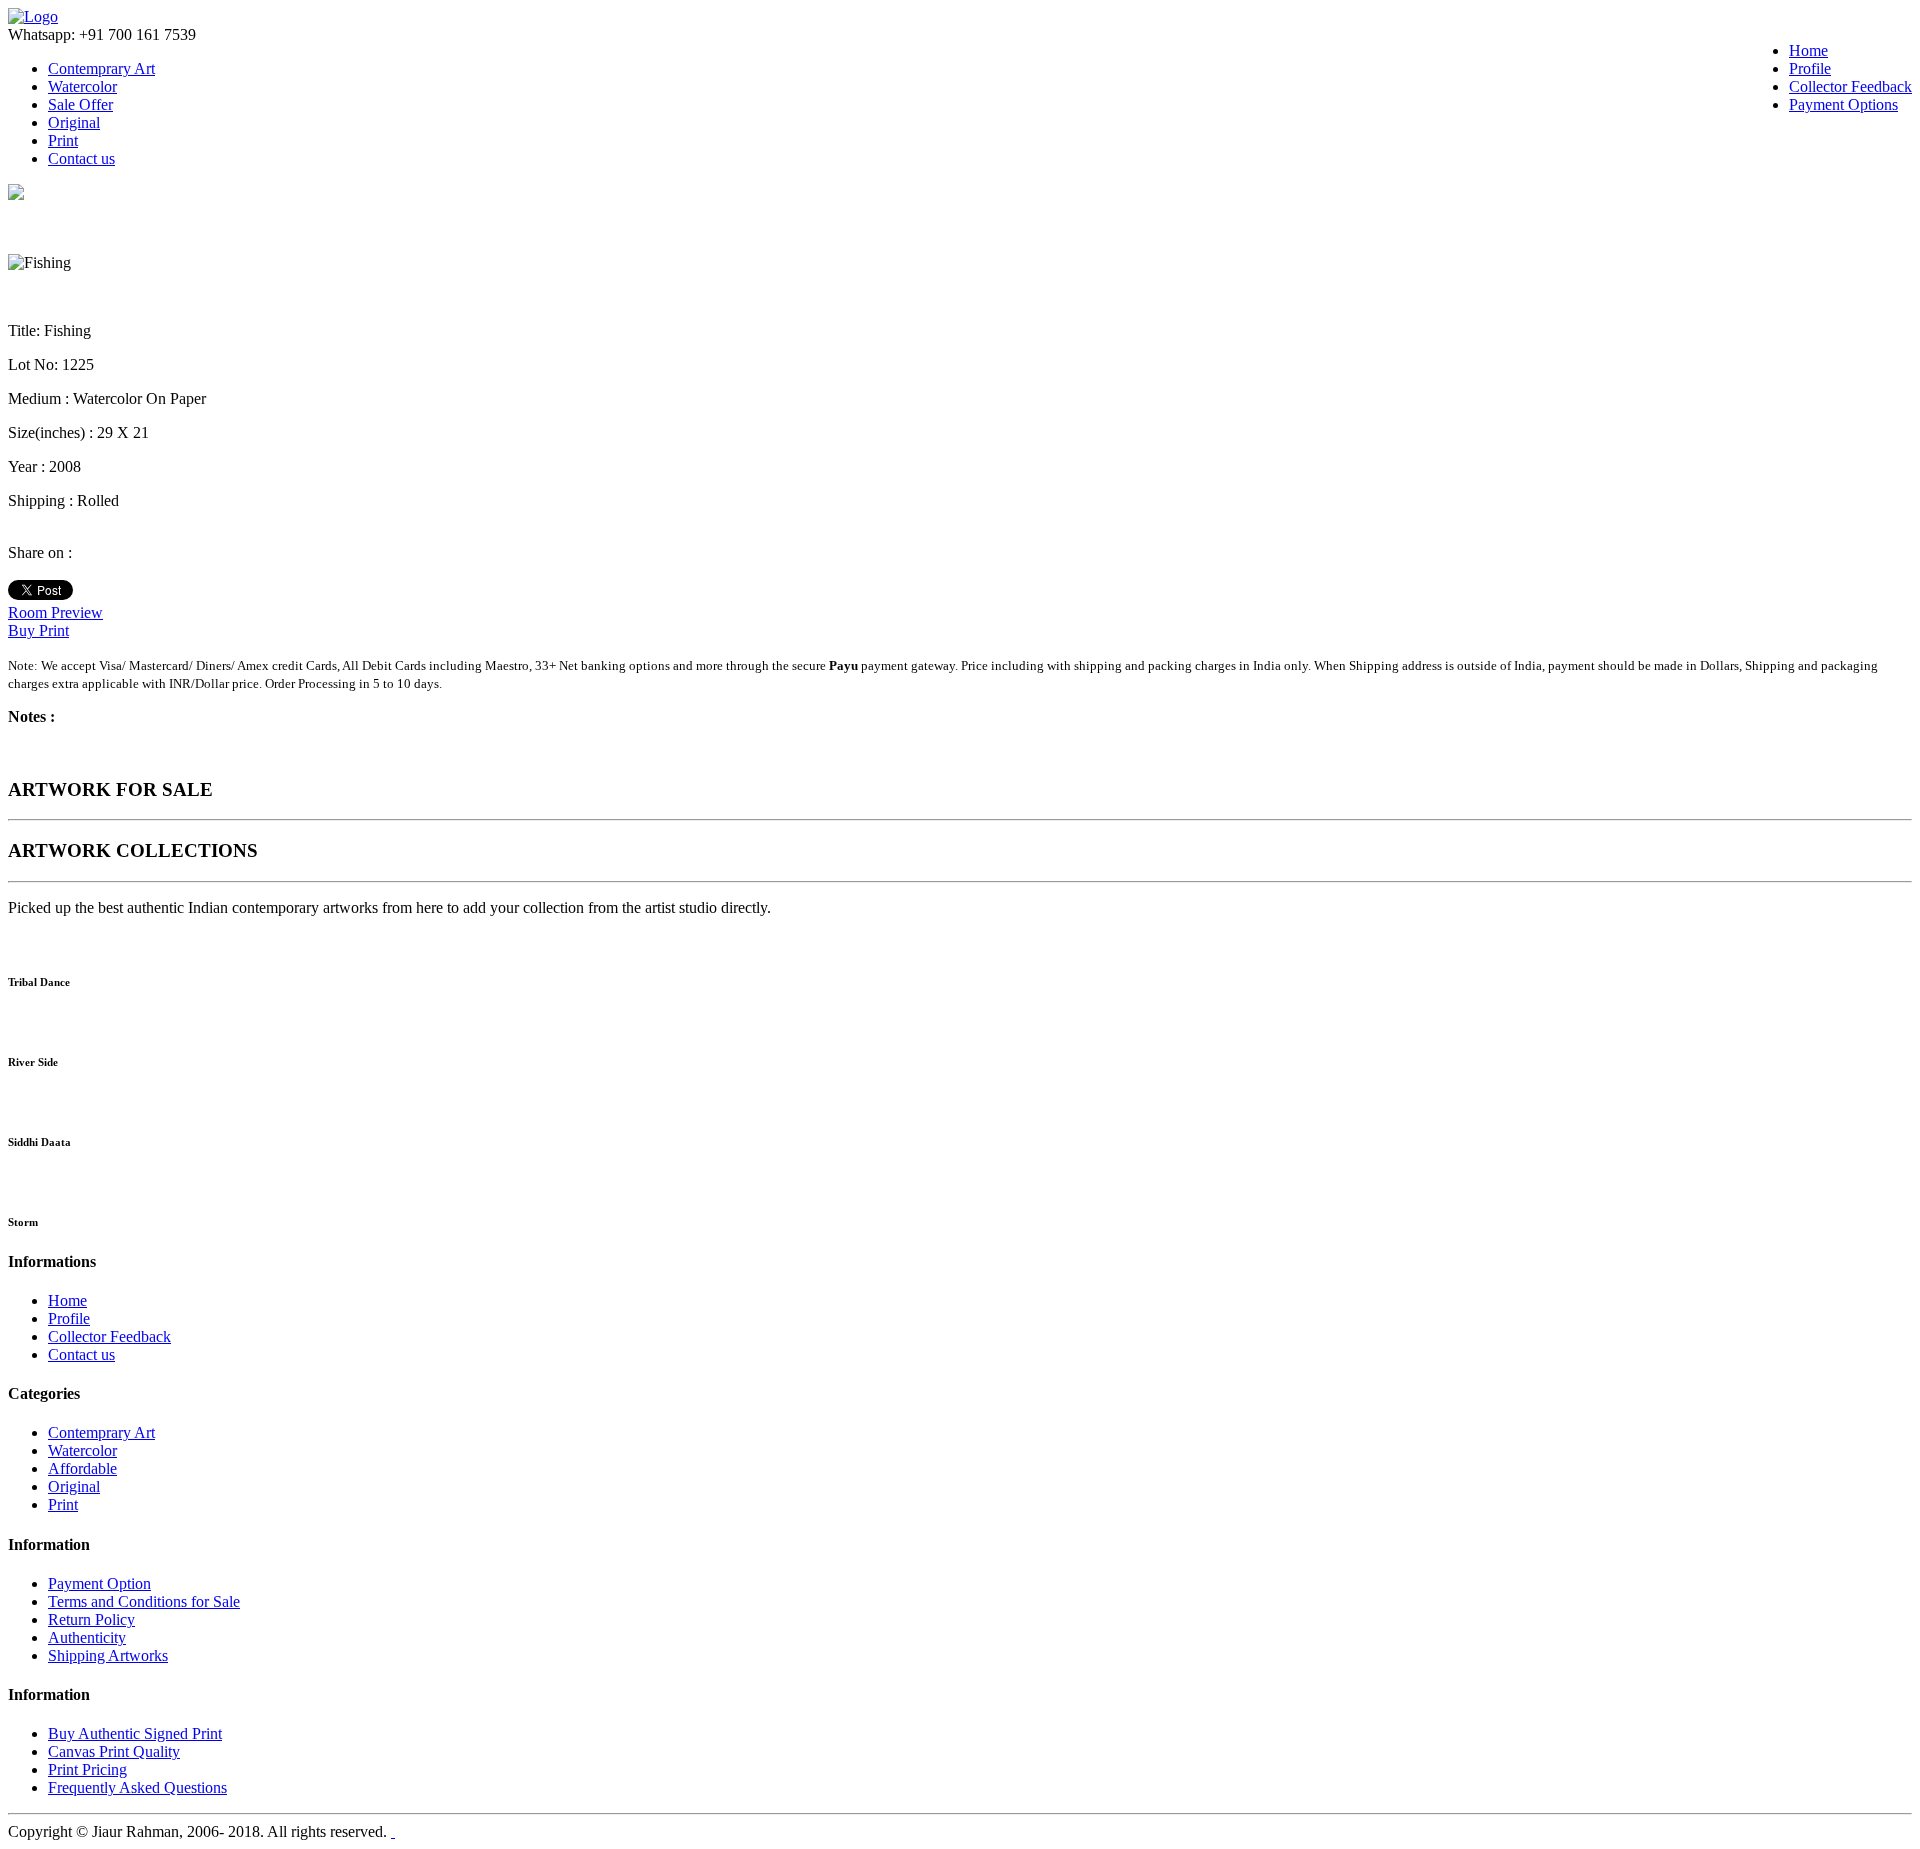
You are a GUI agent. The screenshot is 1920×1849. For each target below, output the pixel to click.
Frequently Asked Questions (137, 1787)
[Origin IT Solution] (393, 1831)
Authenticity (87, 1637)
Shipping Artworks (108, 1655)
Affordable (82, 1468)
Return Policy (91, 1619)
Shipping (38, 500)
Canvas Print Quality (114, 1751)
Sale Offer (80, 104)
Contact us (81, 158)
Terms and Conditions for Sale (144, 1601)
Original (74, 122)
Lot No (31, 364)
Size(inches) (48, 432)
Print (63, 140)
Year (24, 466)
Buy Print (38, 630)
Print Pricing (87, 1769)
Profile (1810, 68)
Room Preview (55, 612)
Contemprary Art (101, 68)
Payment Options (1843, 104)
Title (22, 330)
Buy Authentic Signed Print (135, 1733)
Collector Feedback (1850, 86)
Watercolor (82, 86)
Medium (36, 398)
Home (1808, 50)
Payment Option (99, 1583)
